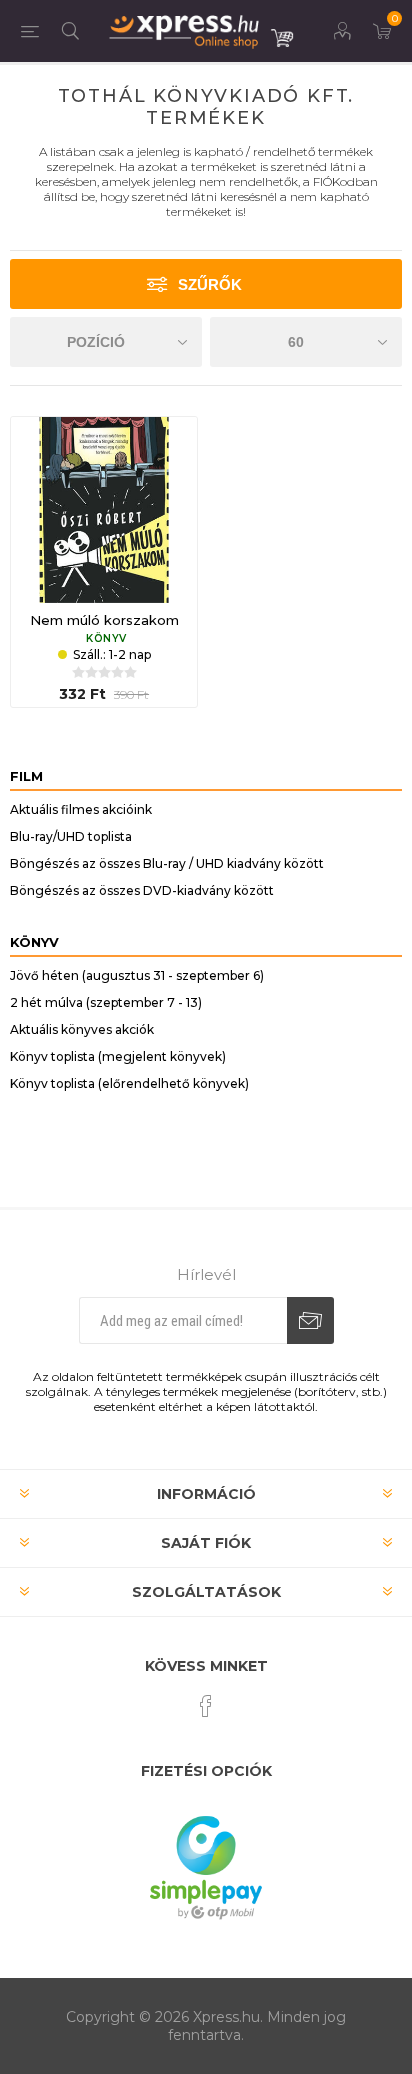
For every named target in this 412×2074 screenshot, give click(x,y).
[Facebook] (206, 1706)
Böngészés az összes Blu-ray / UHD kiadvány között (167, 863)
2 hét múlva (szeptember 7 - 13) (106, 1002)
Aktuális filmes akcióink (81, 809)
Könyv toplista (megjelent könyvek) (118, 1056)
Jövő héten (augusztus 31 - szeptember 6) (137, 975)
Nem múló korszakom (104, 620)
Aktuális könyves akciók (82, 1029)
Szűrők (210, 284)
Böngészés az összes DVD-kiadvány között (142, 890)
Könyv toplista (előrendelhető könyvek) (129, 1083)
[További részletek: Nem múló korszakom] (104, 510)
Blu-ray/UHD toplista (71, 836)
